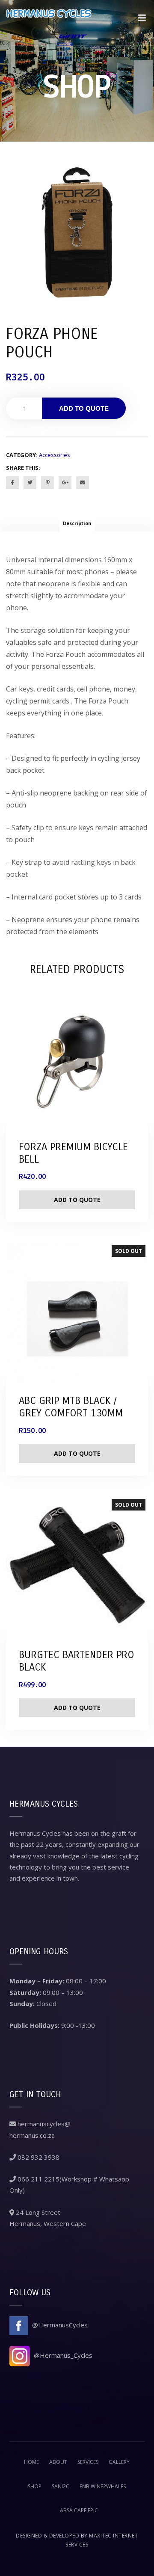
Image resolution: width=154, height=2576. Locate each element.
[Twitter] (30, 483)
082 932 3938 (38, 2157)
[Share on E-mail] (83, 483)
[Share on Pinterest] (47, 483)
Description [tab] (77, 523)
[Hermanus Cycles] (49, 23)
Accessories (55, 455)
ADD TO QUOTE (84, 408)
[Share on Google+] (65, 483)
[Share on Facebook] (12, 483)
